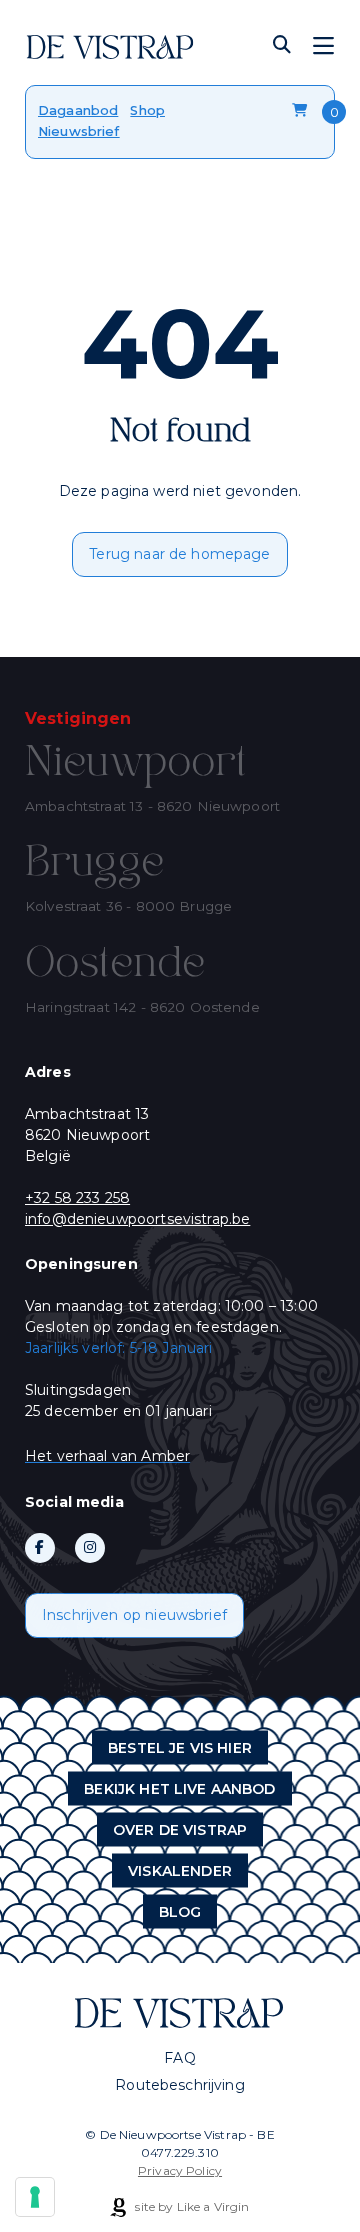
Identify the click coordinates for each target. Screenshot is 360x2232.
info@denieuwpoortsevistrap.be (137, 1219)
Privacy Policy (180, 2170)
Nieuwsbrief (79, 131)
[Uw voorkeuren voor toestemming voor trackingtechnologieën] (35, 2197)
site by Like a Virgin (190, 2206)
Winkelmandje (302, 111)
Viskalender (180, 1870)
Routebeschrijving (180, 2085)
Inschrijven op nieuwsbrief (134, 1615)
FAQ (179, 2058)
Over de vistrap (180, 1829)
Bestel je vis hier (180, 1747)
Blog (180, 1911)
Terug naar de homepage (179, 554)
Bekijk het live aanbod (179, 1788)
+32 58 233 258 (77, 1198)
